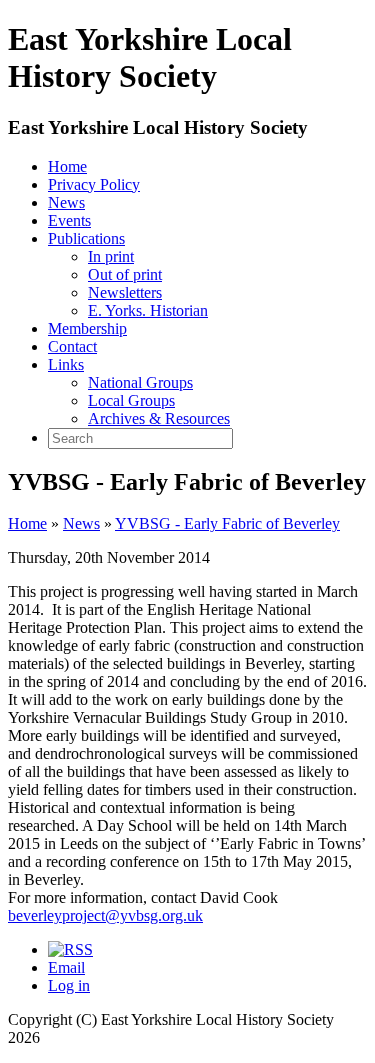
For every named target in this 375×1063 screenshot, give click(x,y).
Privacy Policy (94, 184)
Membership (87, 328)
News (66, 202)
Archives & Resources (159, 418)
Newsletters (125, 292)
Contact (72, 346)
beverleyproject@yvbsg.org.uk (105, 915)
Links (66, 364)
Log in (69, 985)
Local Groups (131, 400)
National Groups (140, 382)
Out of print (125, 274)
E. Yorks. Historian (148, 310)
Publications (86, 238)
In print (111, 256)
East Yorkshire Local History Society (158, 127)
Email (66, 967)
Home (67, 166)
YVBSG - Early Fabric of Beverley (227, 523)
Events (69, 220)
